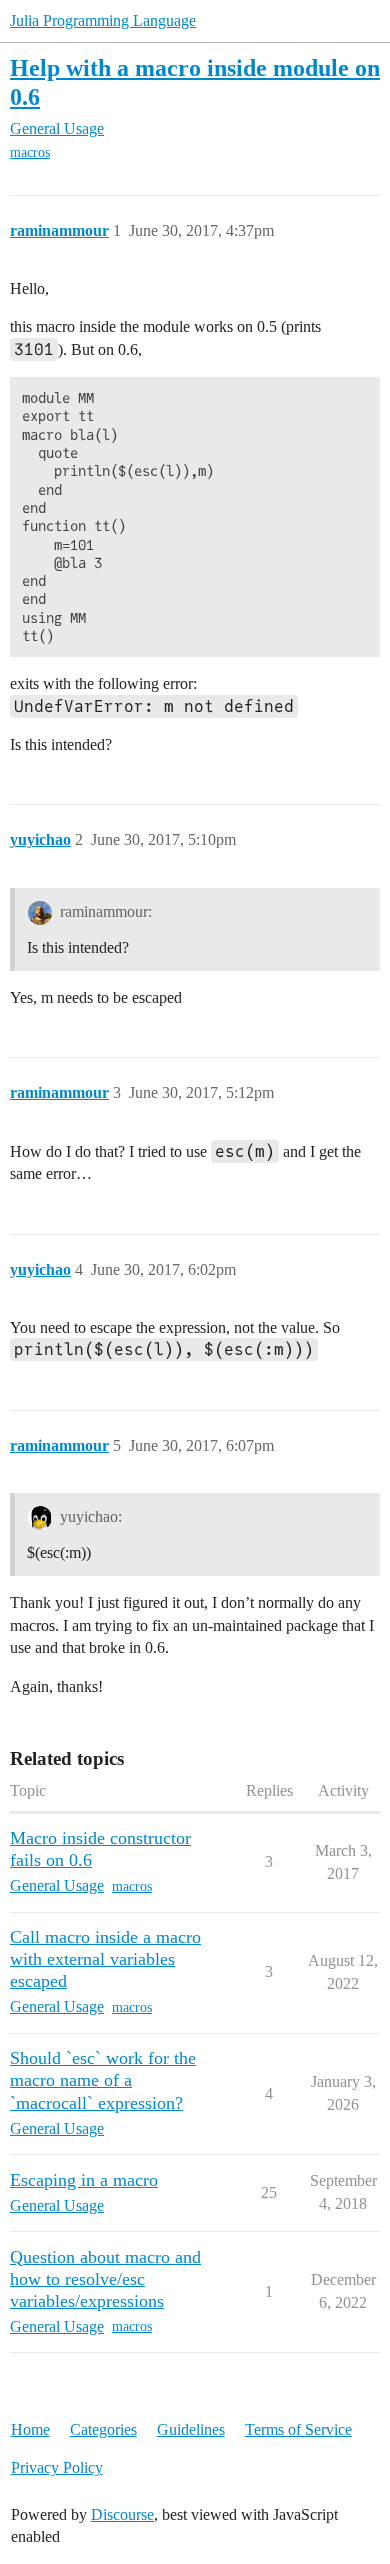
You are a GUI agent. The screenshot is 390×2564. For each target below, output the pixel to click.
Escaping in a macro (84, 2180)
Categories (103, 2429)
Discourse (122, 2514)
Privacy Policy (57, 2467)
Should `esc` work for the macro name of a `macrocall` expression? (103, 2080)
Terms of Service (298, 2429)
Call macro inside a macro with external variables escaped (105, 1959)
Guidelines (191, 2429)
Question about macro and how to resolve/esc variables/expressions (105, 2279)
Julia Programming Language (103, 20)
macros (30, 152)
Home (30, 2429)
